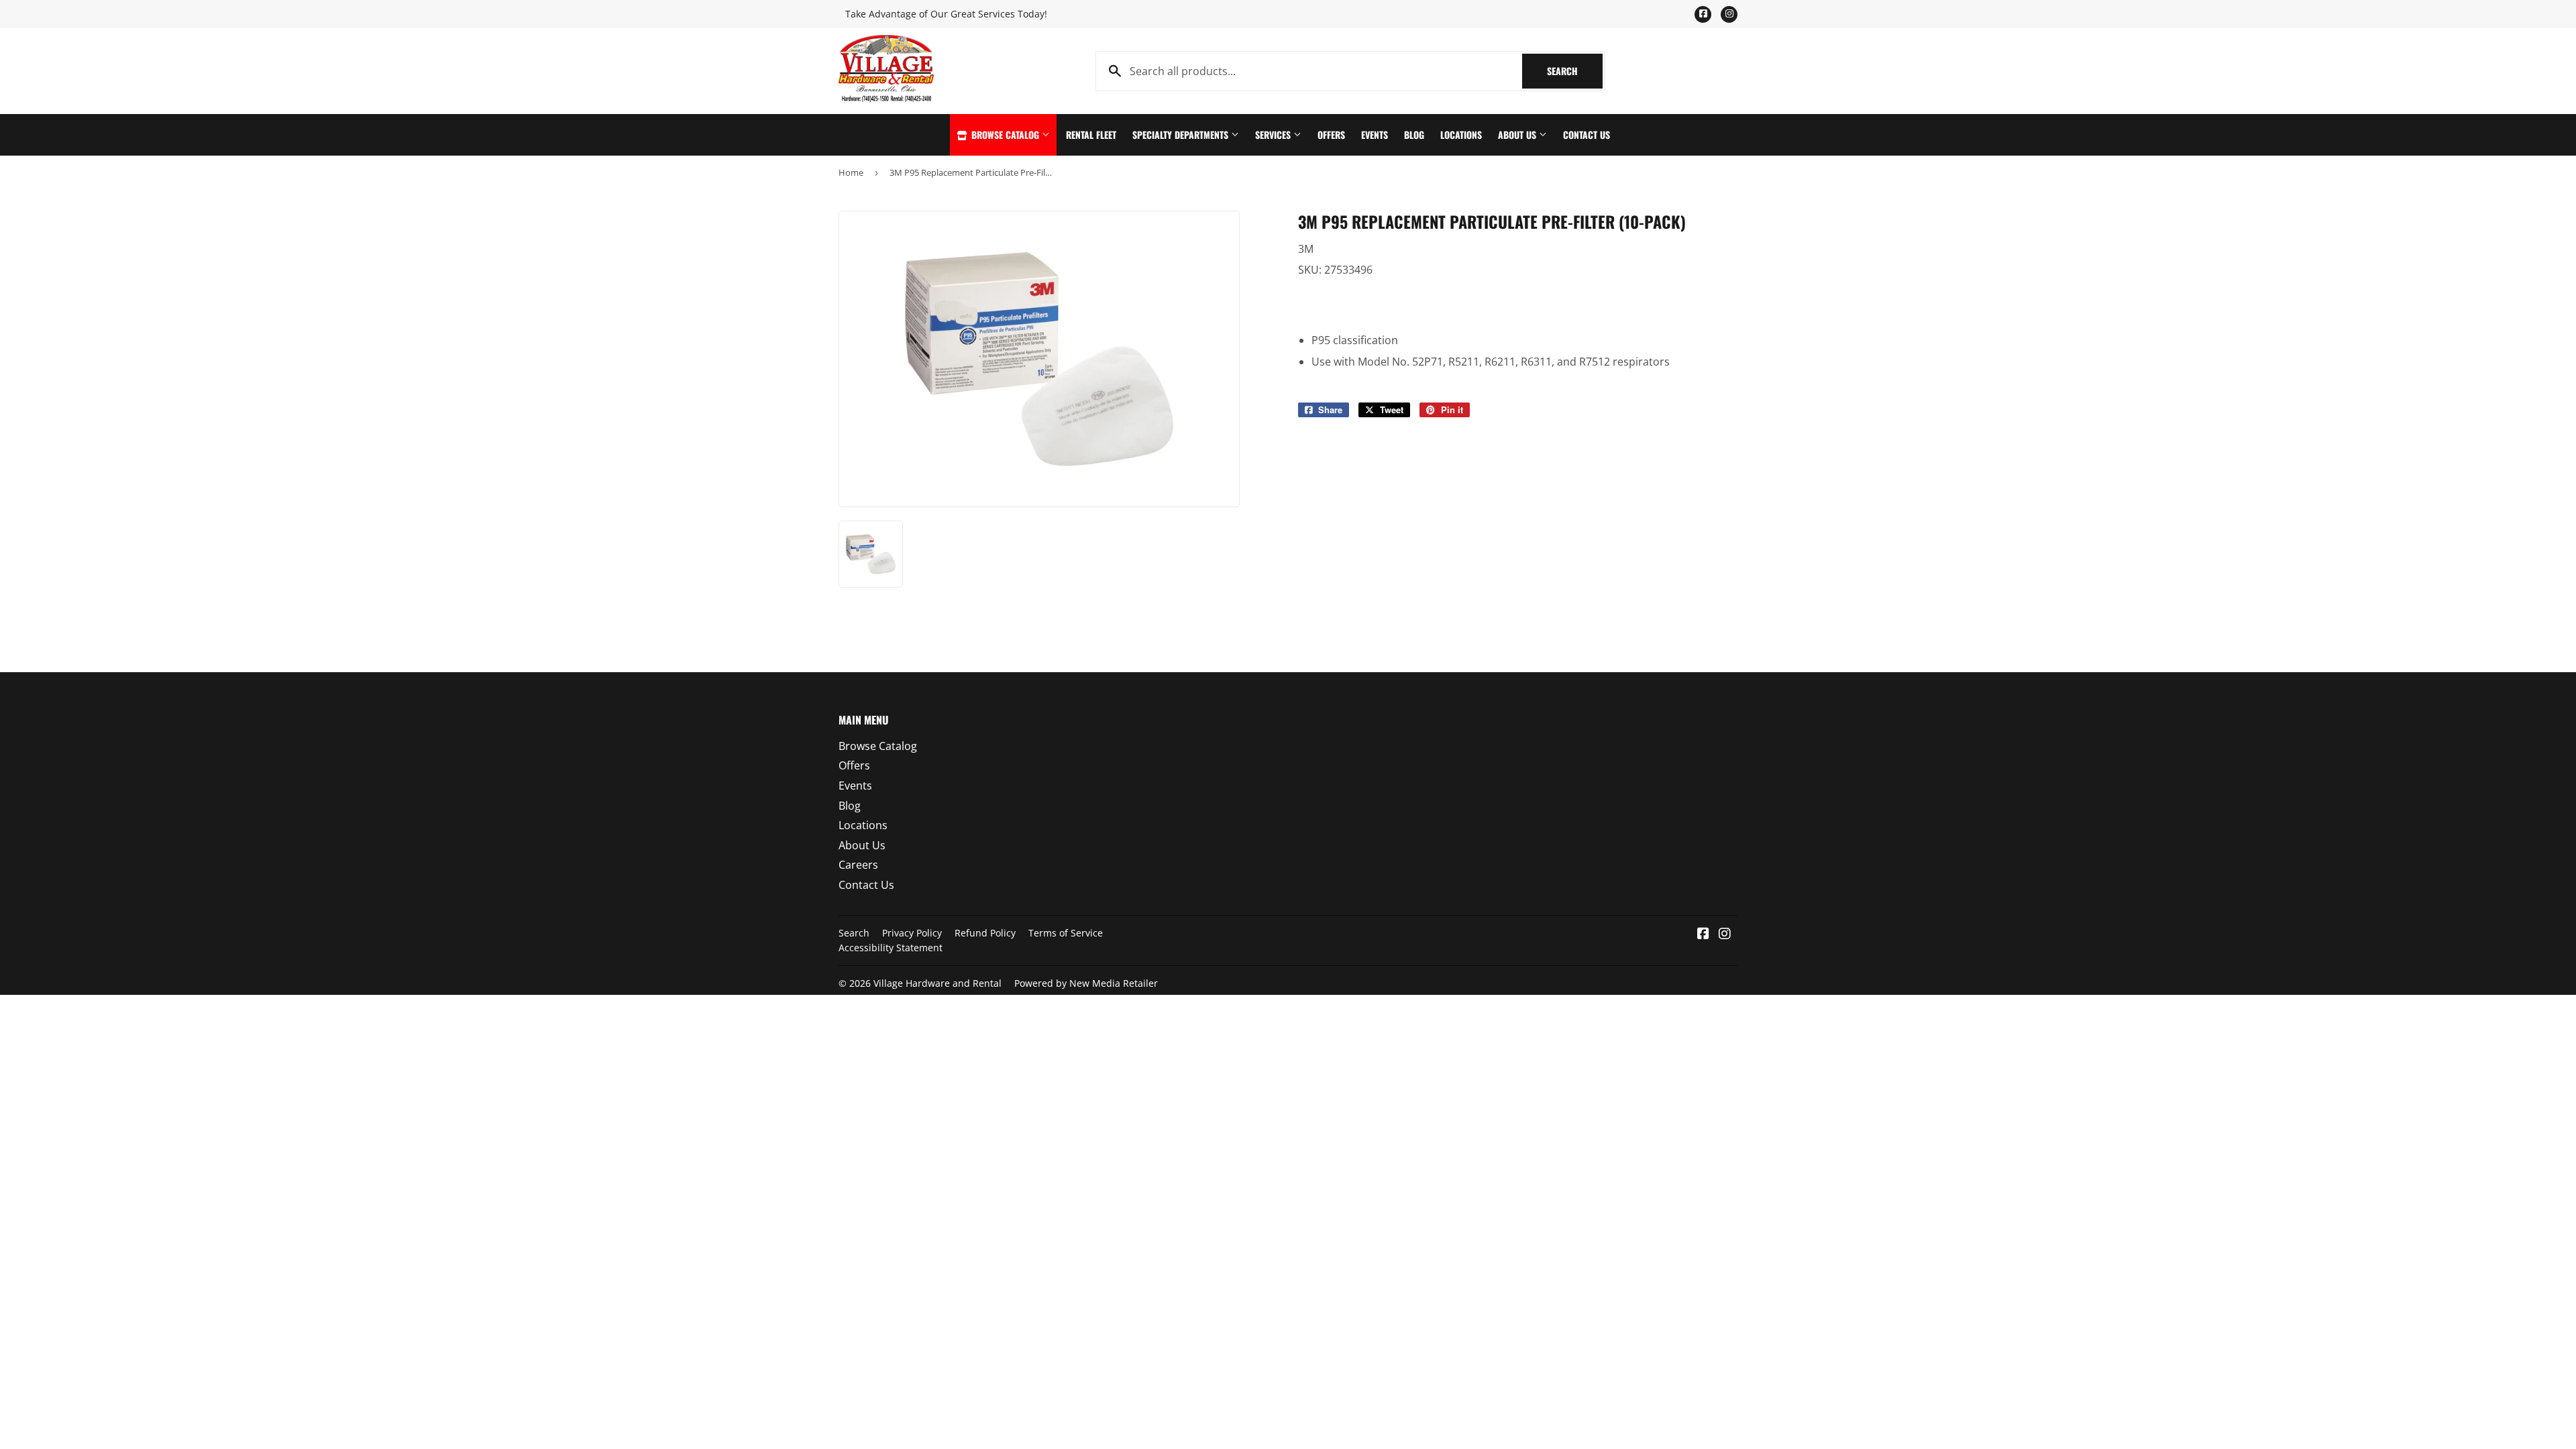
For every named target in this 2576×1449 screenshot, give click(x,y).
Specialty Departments (1182, 135)
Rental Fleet (1091, 135)
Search (1575, 71)
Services (1274, 135)
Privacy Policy (912, 933)
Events (1375, 135)
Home (851, 172)
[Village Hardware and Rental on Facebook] (1703, 934)
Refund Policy (985, 933)
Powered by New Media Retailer (1086, 983)
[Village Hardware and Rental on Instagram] (1725, 934)
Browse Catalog (1005, 135)
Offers (1331, 135)
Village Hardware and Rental (937, 983)
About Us (1518, 135)
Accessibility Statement (891, 948)
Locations (1461, 135)
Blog (1414, 135)
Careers (858, 865)
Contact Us (1587, 135)
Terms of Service (1066, 933)
